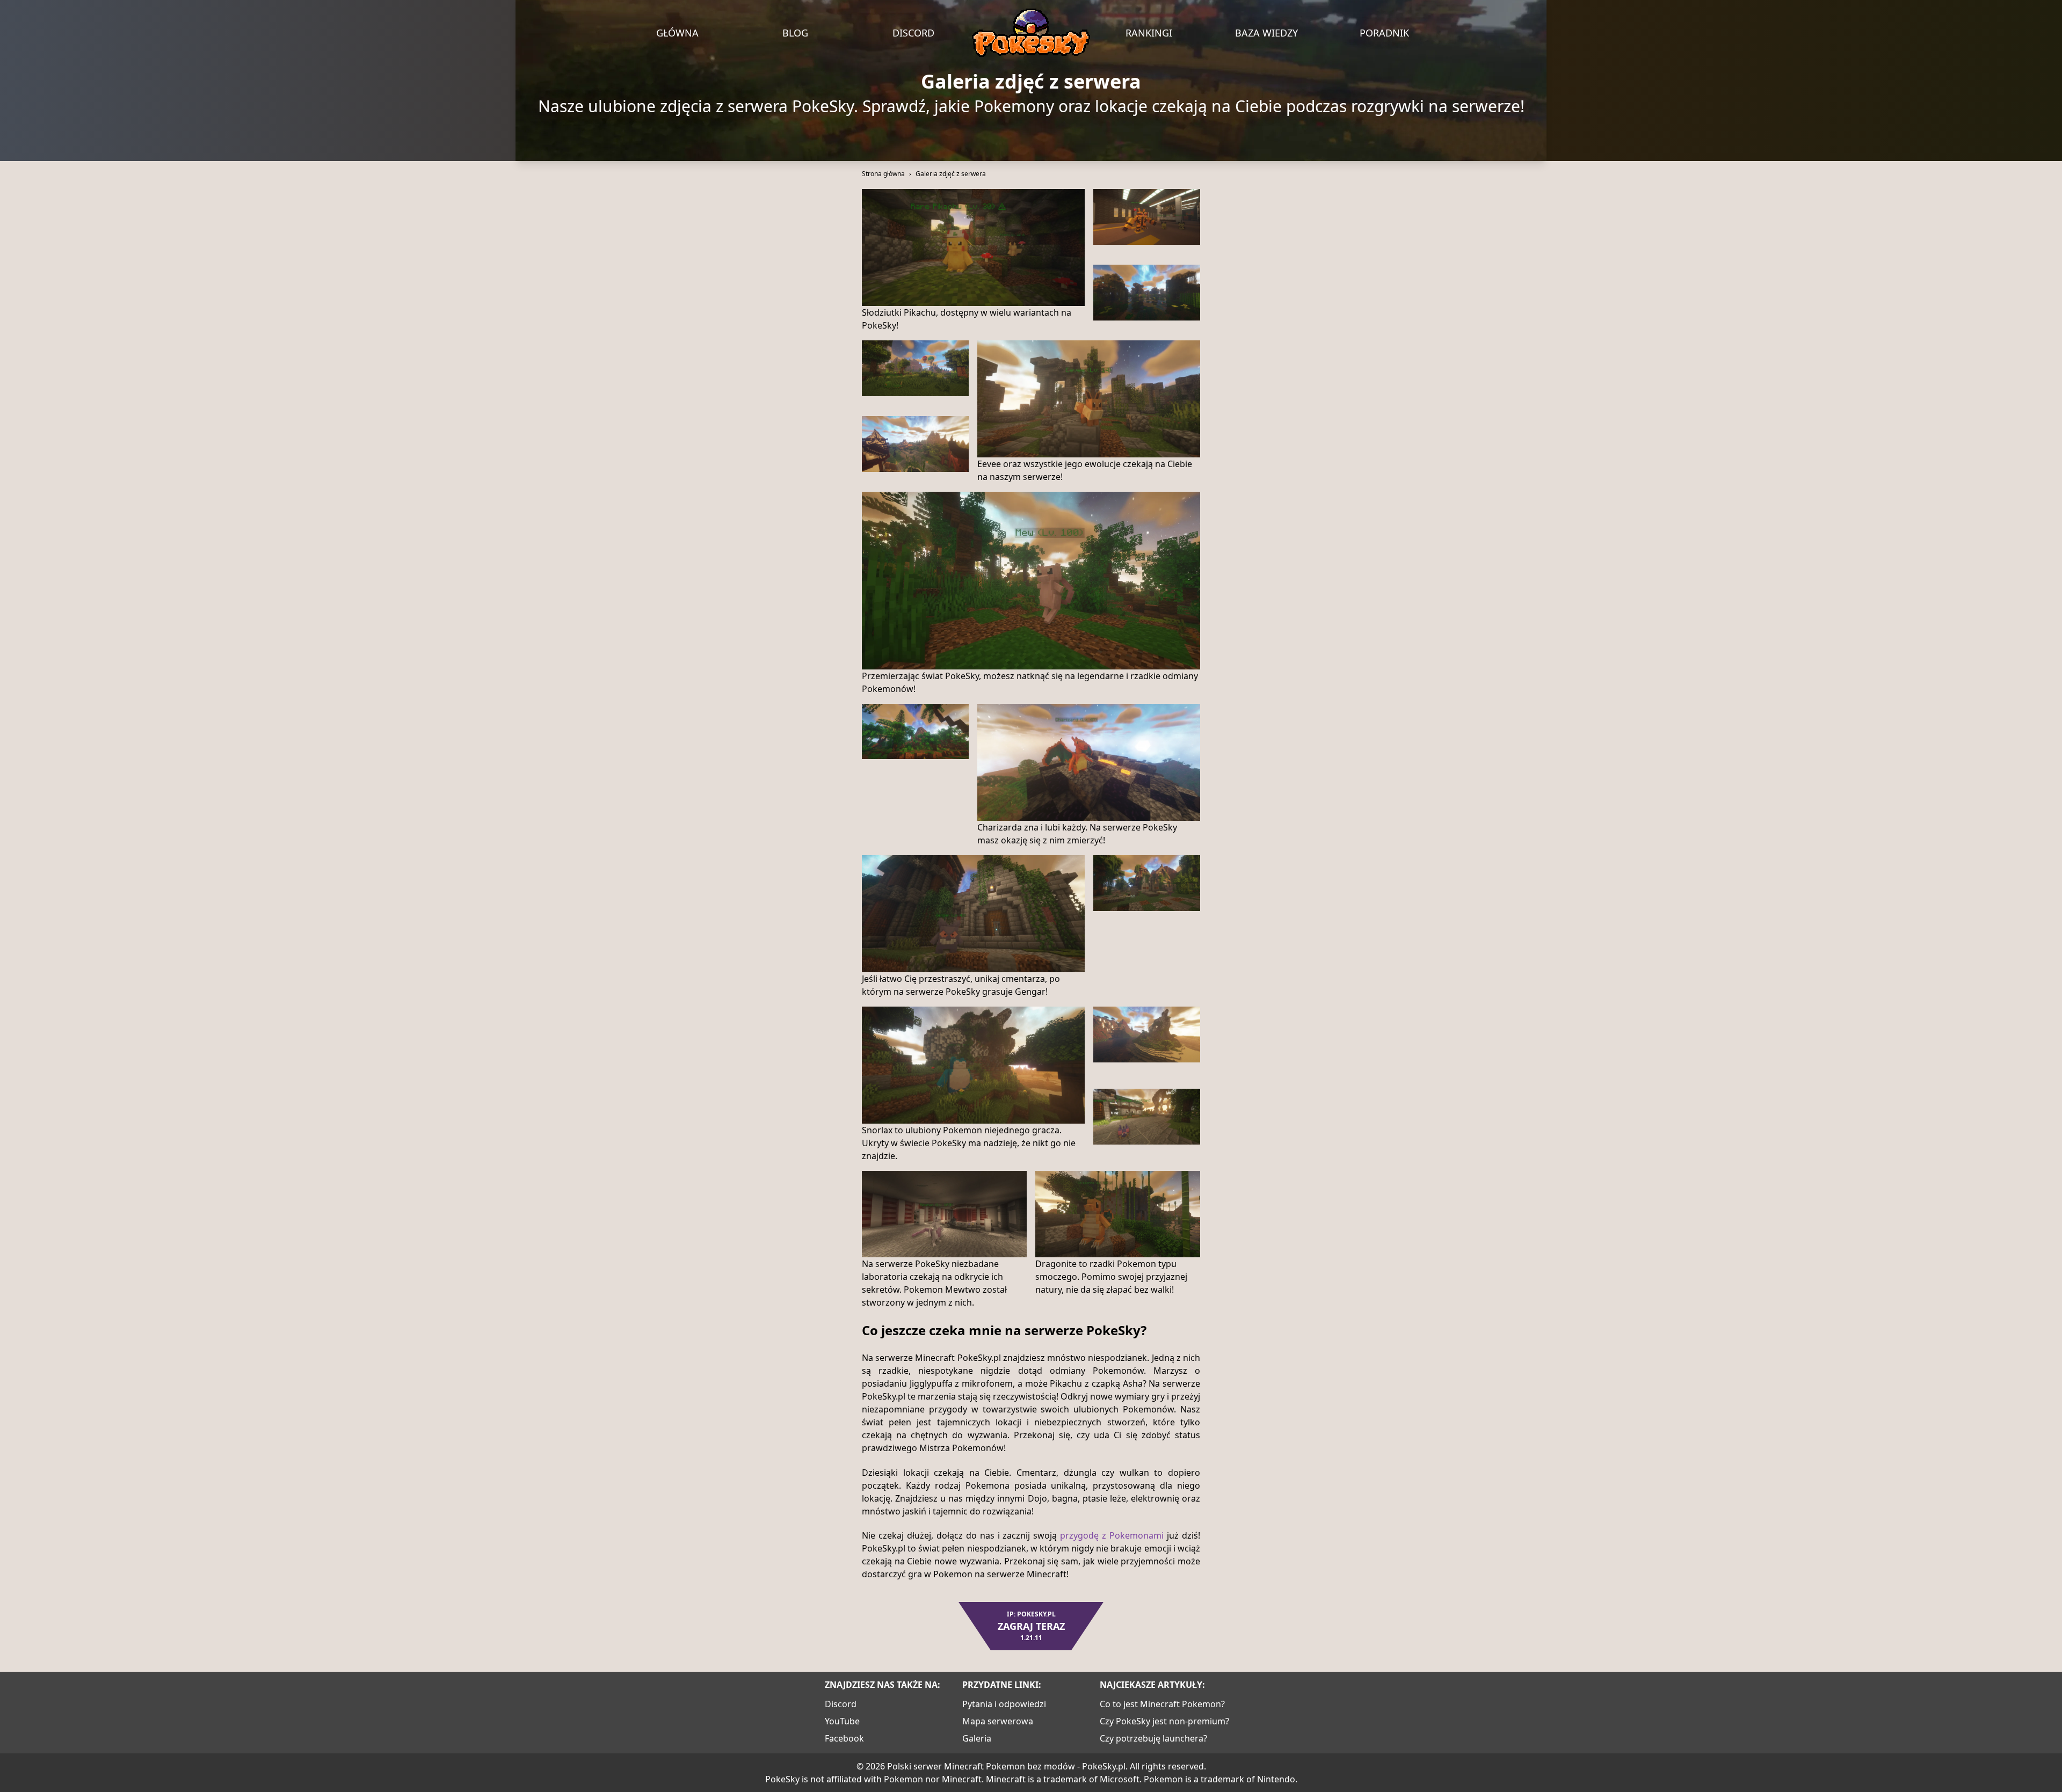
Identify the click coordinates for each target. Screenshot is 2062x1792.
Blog (795, 33)
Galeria (977, 1738)
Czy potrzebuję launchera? (1153, 1738)
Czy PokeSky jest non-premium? (1164, 1721)
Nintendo (1276, 1779)
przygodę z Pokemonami (1112, 1535)
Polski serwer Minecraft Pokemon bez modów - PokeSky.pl (1006, 1766)
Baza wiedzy (1266, 33)
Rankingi (1149, 33)
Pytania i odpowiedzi (1004, 1704)
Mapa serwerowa (998, 1721)
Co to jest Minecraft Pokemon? (1162, 1704)
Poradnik (1384, 33)
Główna (677, 33)
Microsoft (1120, 1779)
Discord (913, 33)
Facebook (844, 1738)
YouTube (842, 1721)
